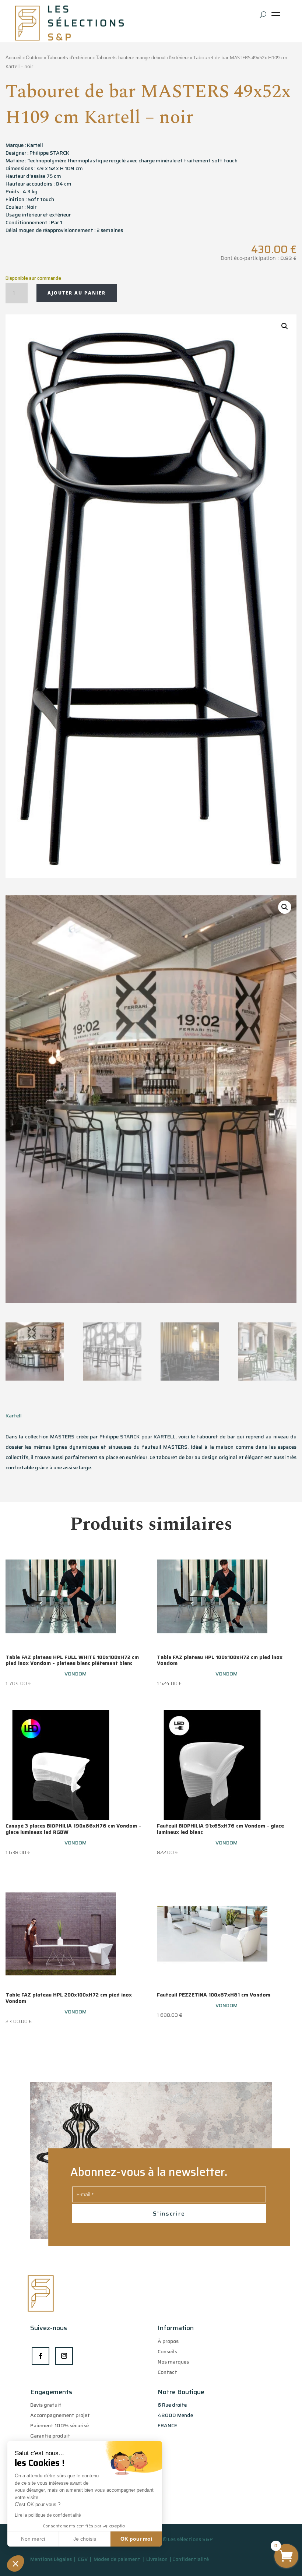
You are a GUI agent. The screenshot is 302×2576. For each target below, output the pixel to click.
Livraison (157, 2559)
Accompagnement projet (60, 2415)
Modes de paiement (117, 2559)
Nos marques (173, 2362)
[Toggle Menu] (277, 17)
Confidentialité (191, 2559)
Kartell (14, 1416)
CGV (83, 2559)
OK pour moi (136, 2539)
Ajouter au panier (77, 293)
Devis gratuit (46, 2405)
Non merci (33, 2539)
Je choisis (85, 2539)
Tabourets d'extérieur (69, 58)
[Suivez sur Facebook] (41, 2356)
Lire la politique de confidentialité (48, 2515)
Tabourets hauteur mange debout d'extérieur (142, 58)
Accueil (13, 58)
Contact (167, 2372)
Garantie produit (50, 2436)
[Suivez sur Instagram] (64, 2356)
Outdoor (34, 58)
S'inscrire (169, 2214)
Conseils (167, 2351)
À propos (168, 2341)
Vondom (75, 1674)
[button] (15, 2563)
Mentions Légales (51, 2559)
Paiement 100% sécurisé (59, 2425)
